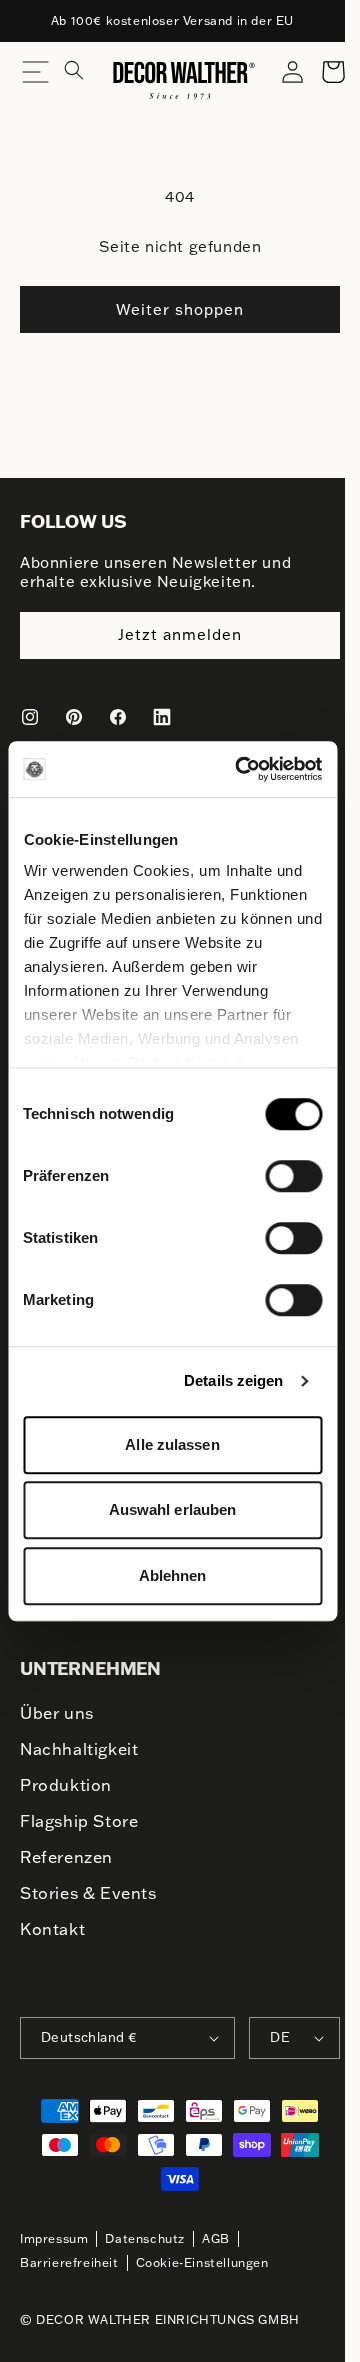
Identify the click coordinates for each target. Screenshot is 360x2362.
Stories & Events (88, 1893)
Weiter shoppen (180, 309)
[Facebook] (118, 717)
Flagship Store (79, 1821)
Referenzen (66, 1857)
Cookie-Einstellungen (202, 2262)
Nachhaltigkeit (79, 1749)
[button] (86, 80)
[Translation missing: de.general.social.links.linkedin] (162, 717)
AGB (216, 2238)
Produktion (66, 1785)
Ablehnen (173, 1575)
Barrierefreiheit (69, 2262)
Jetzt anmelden (180, 634)
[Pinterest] (74, 717)
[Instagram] (30, 717)
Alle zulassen (172, 1444)
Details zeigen (233, 1380)
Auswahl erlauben (173, 1509)
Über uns (57, 1713)
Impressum (54, 2238)
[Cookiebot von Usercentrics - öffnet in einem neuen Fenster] (241, 769)
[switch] (293, 1175)
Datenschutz (145, 2238)
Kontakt (52, 1929)
